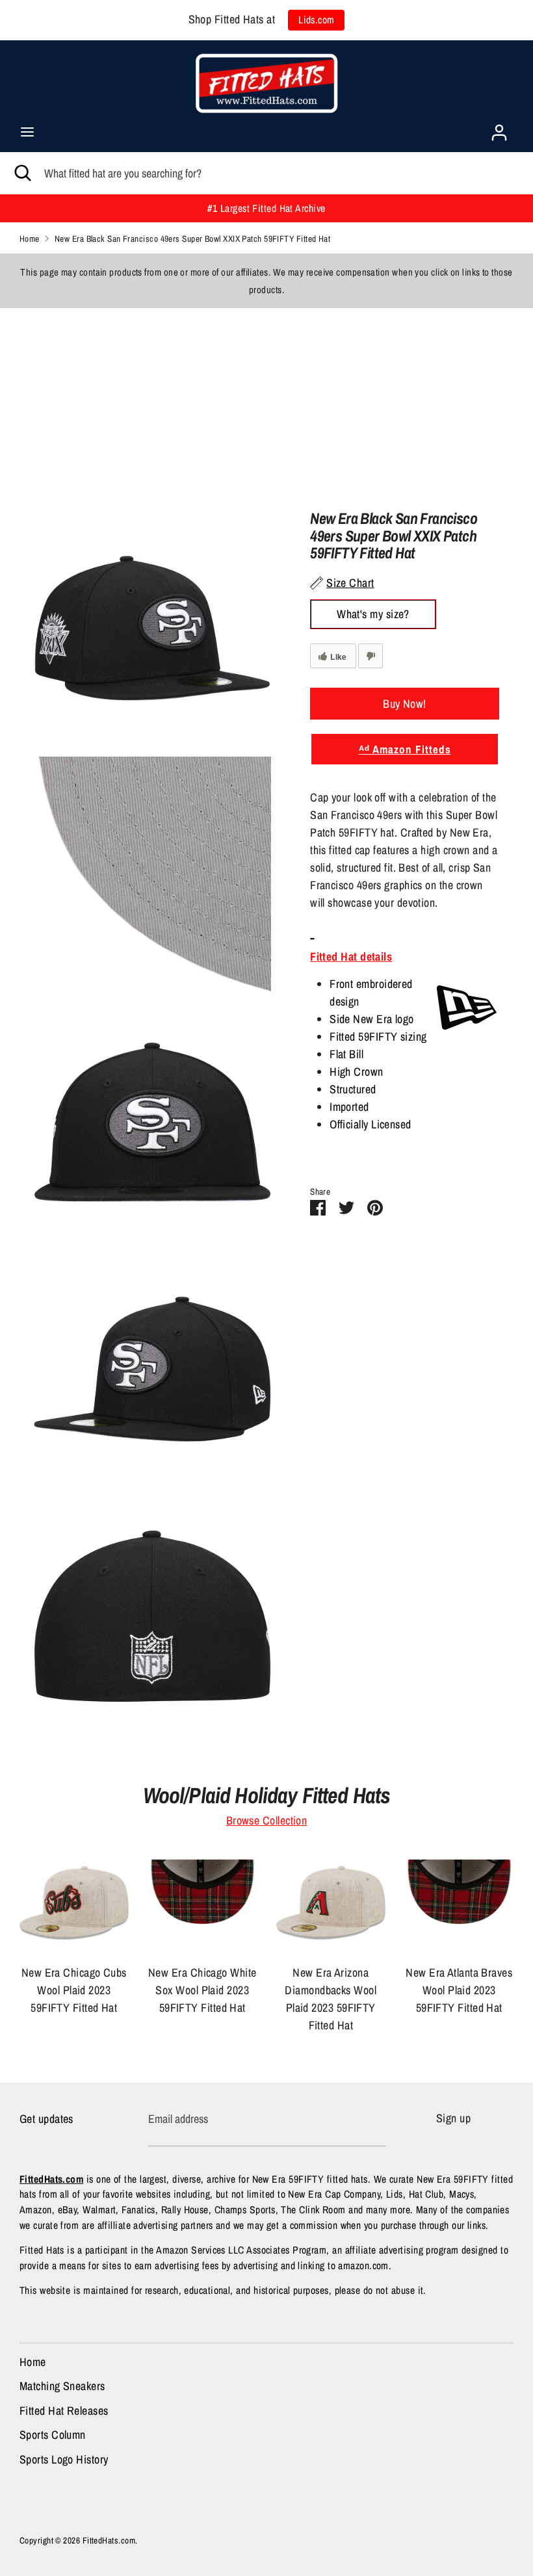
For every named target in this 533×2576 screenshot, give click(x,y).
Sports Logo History (64, 2459)
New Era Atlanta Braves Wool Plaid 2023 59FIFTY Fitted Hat (459, 1990)
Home (33, 2362)
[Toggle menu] (27, 132)
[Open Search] (22, 173)
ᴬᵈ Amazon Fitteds (405, 749)
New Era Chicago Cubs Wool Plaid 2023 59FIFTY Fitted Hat (74, 1990)
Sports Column (53, 2435)
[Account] (499, 128)
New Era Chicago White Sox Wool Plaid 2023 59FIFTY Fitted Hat (202, 1990)
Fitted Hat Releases (64, 2411)
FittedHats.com (109, 2540)
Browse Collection (267, 1820)
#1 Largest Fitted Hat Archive (266, 208)
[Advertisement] (266, 399)
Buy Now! (405, 704)
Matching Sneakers (62, 2386)
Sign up (453, 2118)
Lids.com (317, 20)
